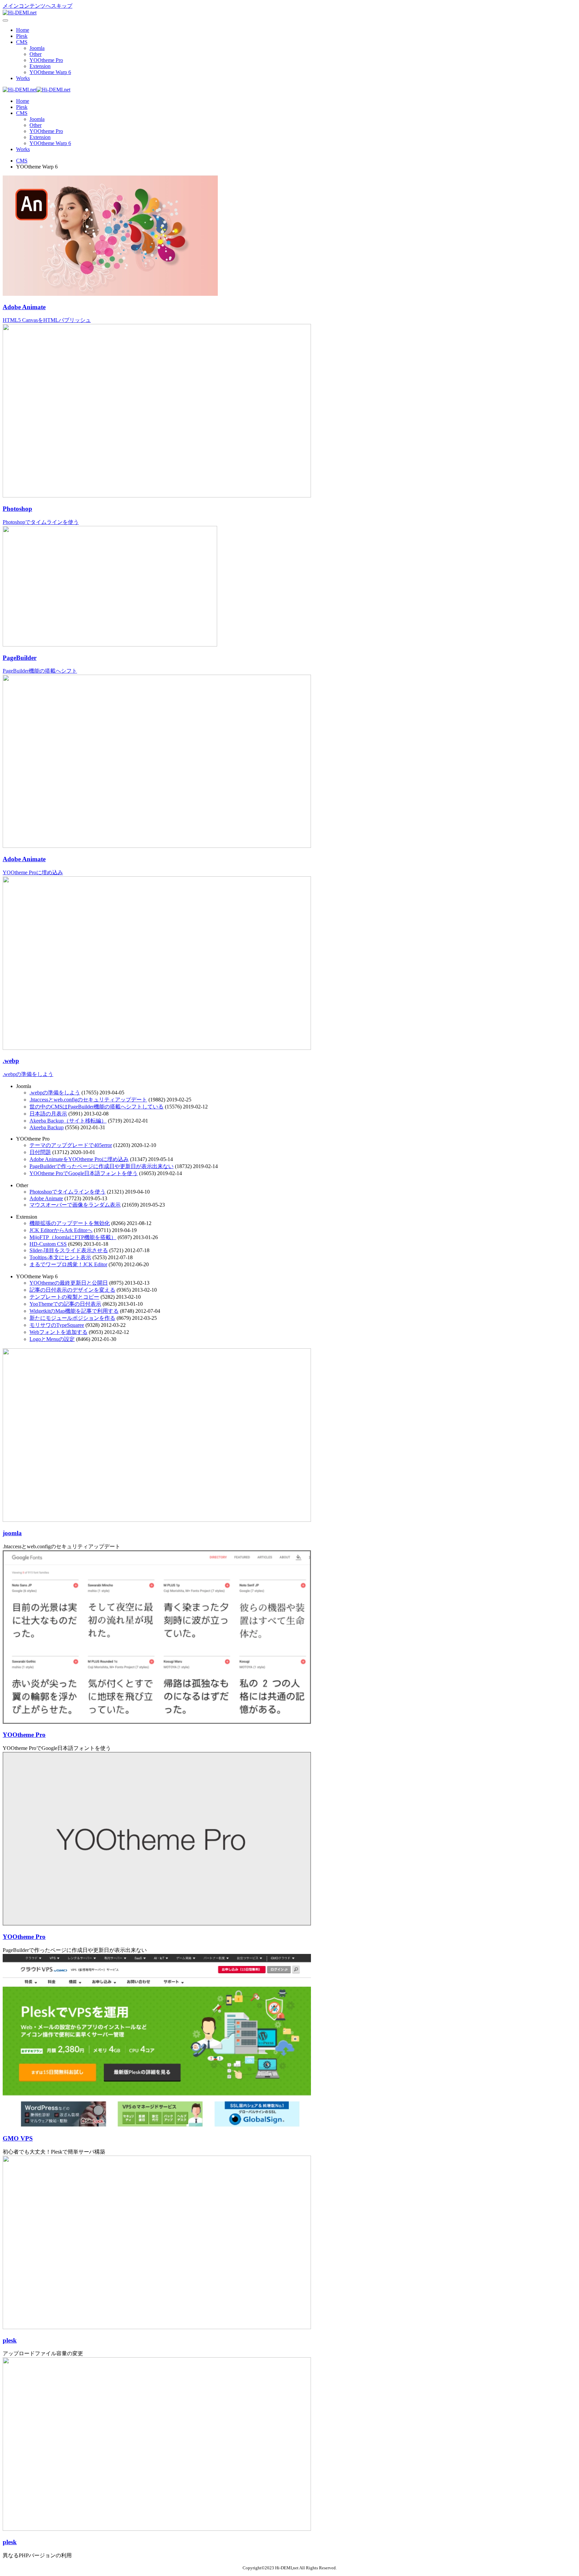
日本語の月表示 (48, 1114)
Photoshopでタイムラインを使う (68, 1192)
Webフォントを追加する (58, 1332)
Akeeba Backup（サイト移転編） (68, 1121)
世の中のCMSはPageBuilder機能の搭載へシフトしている (96, 1107)
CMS (22, 42)
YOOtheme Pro (46, 60)
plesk (10, 2340)
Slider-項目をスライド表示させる (69, 1250)
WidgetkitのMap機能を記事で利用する (74, 1311)
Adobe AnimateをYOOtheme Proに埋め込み (79, 1159)
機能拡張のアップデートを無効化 (70, 1223)
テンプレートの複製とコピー (64, 1297)
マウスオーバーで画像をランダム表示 (75, 1205)
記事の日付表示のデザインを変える (72, 1290)
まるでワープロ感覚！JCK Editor (68, 1264)
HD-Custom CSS (48, 1244)
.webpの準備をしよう (55, 1093)
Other (36, 54)
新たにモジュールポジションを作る (72, 1318)
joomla (12, 1533)
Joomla (37, 48)
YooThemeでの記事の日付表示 (65, 1304)
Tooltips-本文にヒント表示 (60, 1257)
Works (23, 78)
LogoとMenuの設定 (52, 1339)
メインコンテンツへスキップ (38, 6)
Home (23, 30)
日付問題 (40, 1152)
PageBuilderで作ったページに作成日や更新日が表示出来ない (102, 1166)
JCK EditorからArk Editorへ (61, 1230)
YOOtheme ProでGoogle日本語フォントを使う (84, 1173)
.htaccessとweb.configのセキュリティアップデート (88, 1100)
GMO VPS (18, 2138)
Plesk (22, 36)
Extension (40, 66)
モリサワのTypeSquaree (57, 1325)
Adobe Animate (46, 1198)
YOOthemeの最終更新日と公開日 (69, 1283)
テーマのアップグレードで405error (71, 1145)
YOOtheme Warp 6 (50, 72)
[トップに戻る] (20, 13)
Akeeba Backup (47, 1127)
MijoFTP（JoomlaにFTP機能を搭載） (73, 1237)
